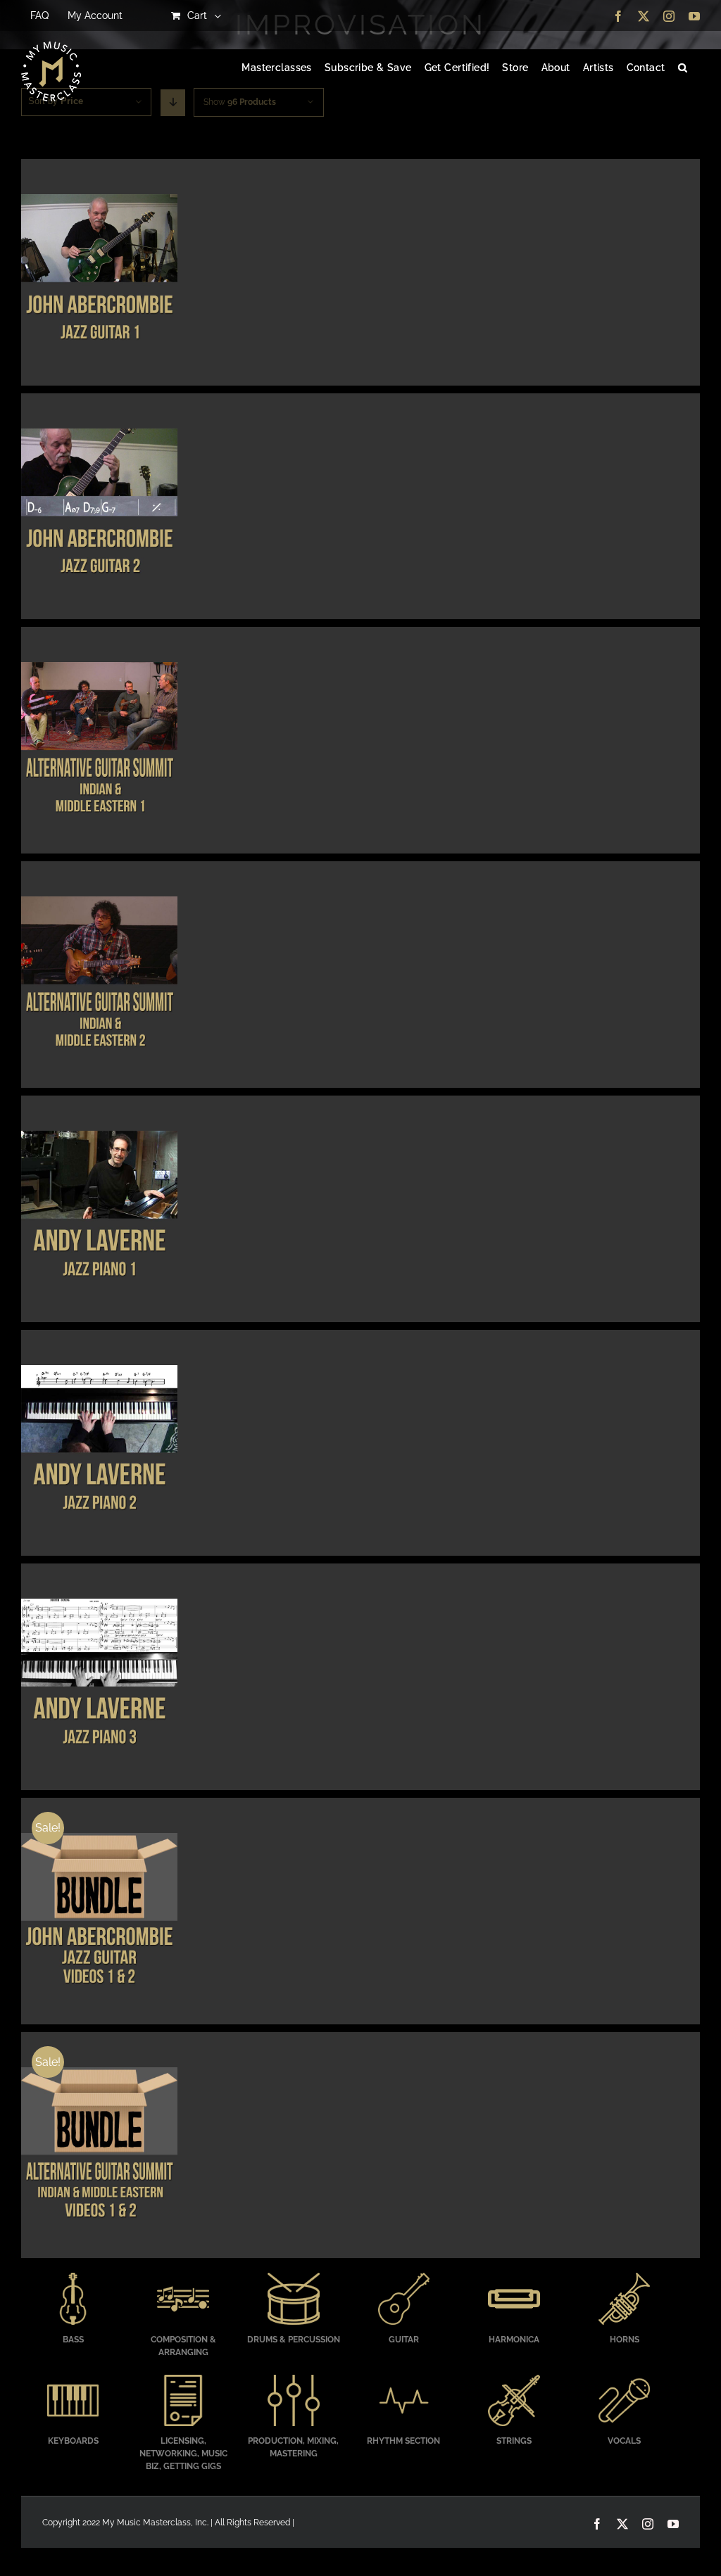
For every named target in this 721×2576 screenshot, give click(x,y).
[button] (683, 68)
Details (99, 274)
